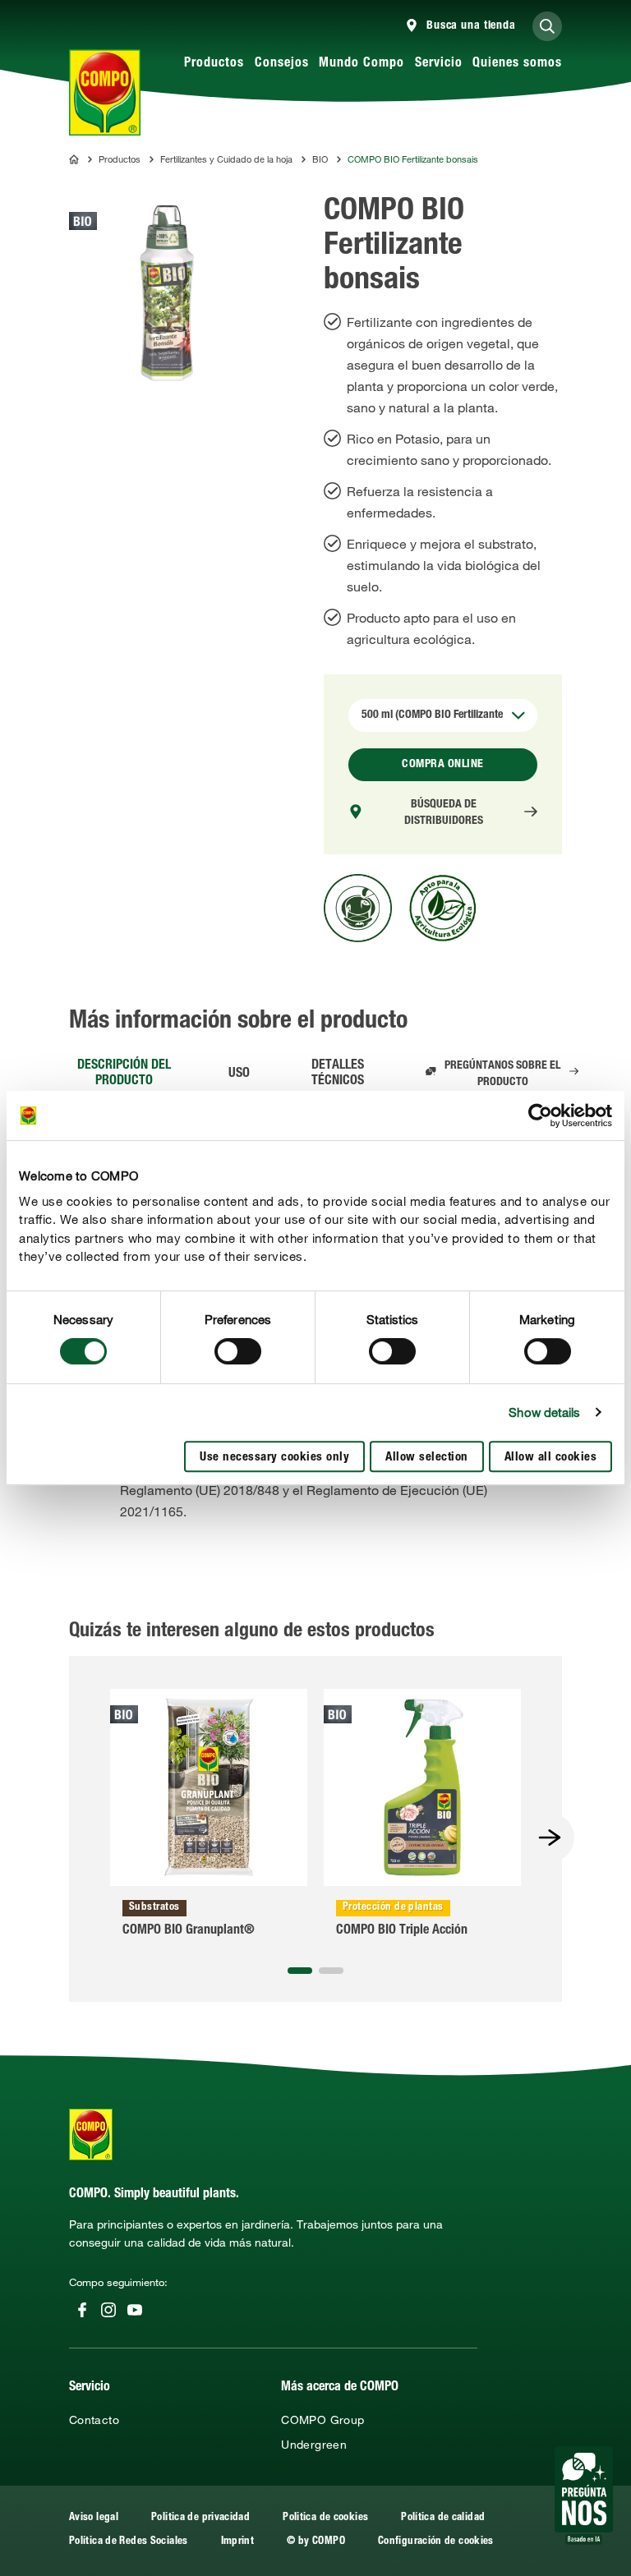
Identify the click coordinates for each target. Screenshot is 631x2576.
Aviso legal (94, 2518)
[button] (300, 1971)
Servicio (439, 64)
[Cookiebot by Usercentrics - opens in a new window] (540, 1115)
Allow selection (427, 1458)
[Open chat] (584, 2495)
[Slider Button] (550, 1838)
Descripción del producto (124, 1074)
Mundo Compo (362, 64)
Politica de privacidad (200, 2518)
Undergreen (314, 2445)
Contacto (94, 2420)
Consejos (282, 64)
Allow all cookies (551, 1458)
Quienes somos (517, 64)
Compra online (443, 765)
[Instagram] (108, 2310)
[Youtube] (135, 2310)
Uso (239, 1074)
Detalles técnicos (338, 1074)
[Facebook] (82, 2310)
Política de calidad (443, 2518)
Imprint (238, 2542)
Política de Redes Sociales (129, 2542)
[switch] (238, 1351)
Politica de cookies (325, 2518)
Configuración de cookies (436, 2542)
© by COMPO (316, 2542)
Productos (214, 64)
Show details (544, 1412)
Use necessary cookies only (274, 1458)
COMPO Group (322, 2420)
